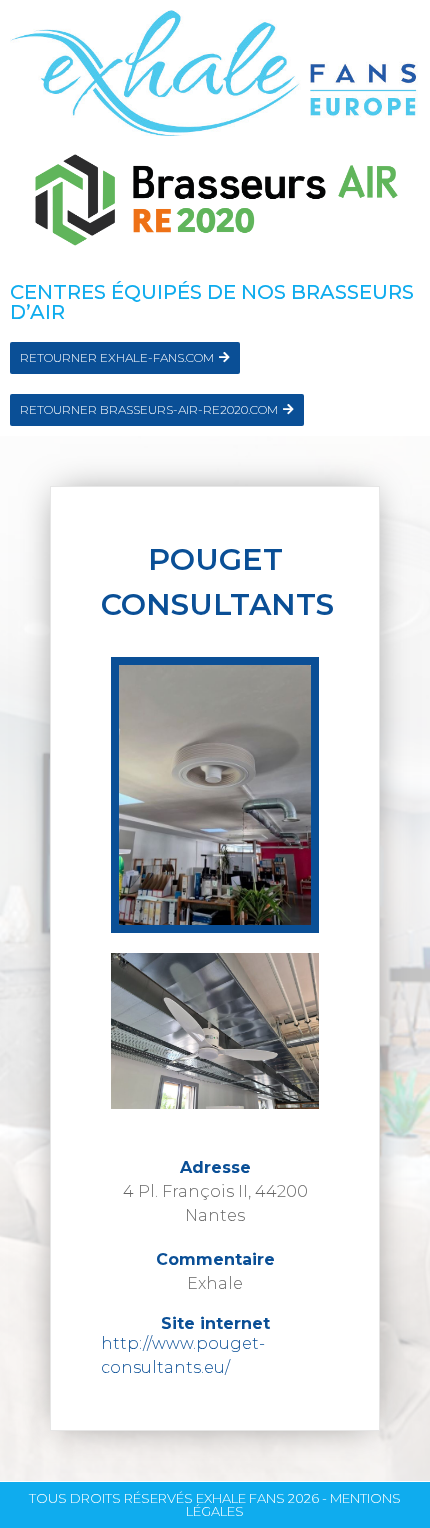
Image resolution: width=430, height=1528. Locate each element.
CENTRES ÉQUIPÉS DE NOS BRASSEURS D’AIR (212, 302)
